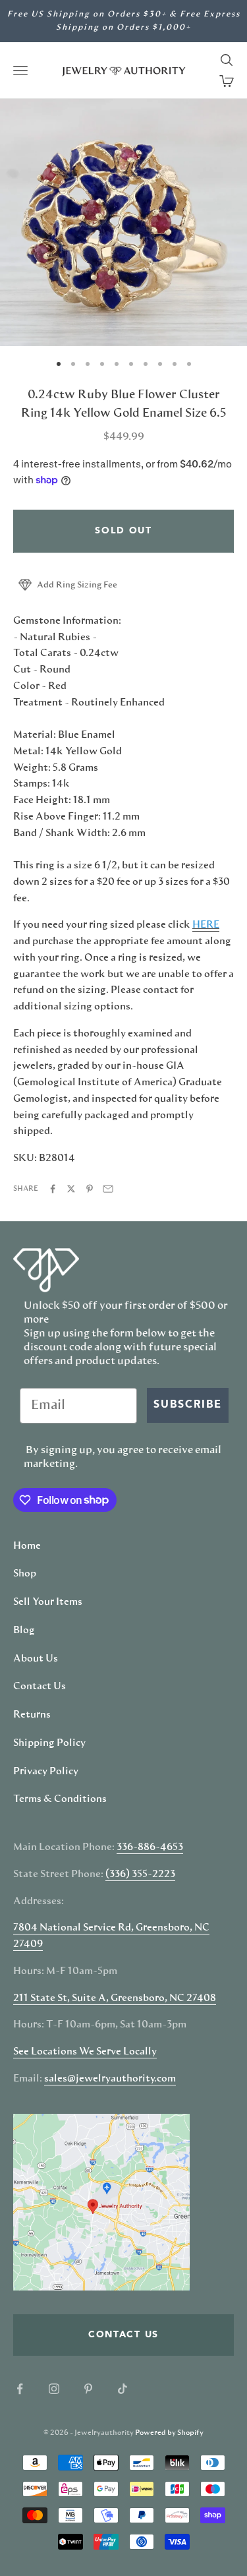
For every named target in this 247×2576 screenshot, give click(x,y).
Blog (24, 1631)
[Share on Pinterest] (90, 1189)
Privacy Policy (46, 1772)
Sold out (123, 531)
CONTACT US (123, 2335)
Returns (32, 1715)
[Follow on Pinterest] (88, 2389)
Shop (25, 1574)
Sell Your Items (48, 1602)
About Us (36, 1659)
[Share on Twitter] (71, 1189)
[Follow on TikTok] (123, 2389)
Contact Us (40, 1687)
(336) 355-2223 (140, 1874)
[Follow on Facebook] (20, 2389)
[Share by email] (108, 1189)
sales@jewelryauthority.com (110, 2079)
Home (27, 1546)
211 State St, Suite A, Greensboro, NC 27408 (115, 1998)
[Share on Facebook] (53, 1189)
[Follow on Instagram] (54, 2389)
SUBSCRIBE (188, 1405)
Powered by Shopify (169, 2433)
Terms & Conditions (60, 1799)
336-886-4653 (150, 1847)
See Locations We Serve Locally (85, 2052)
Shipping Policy (49, 1743)
